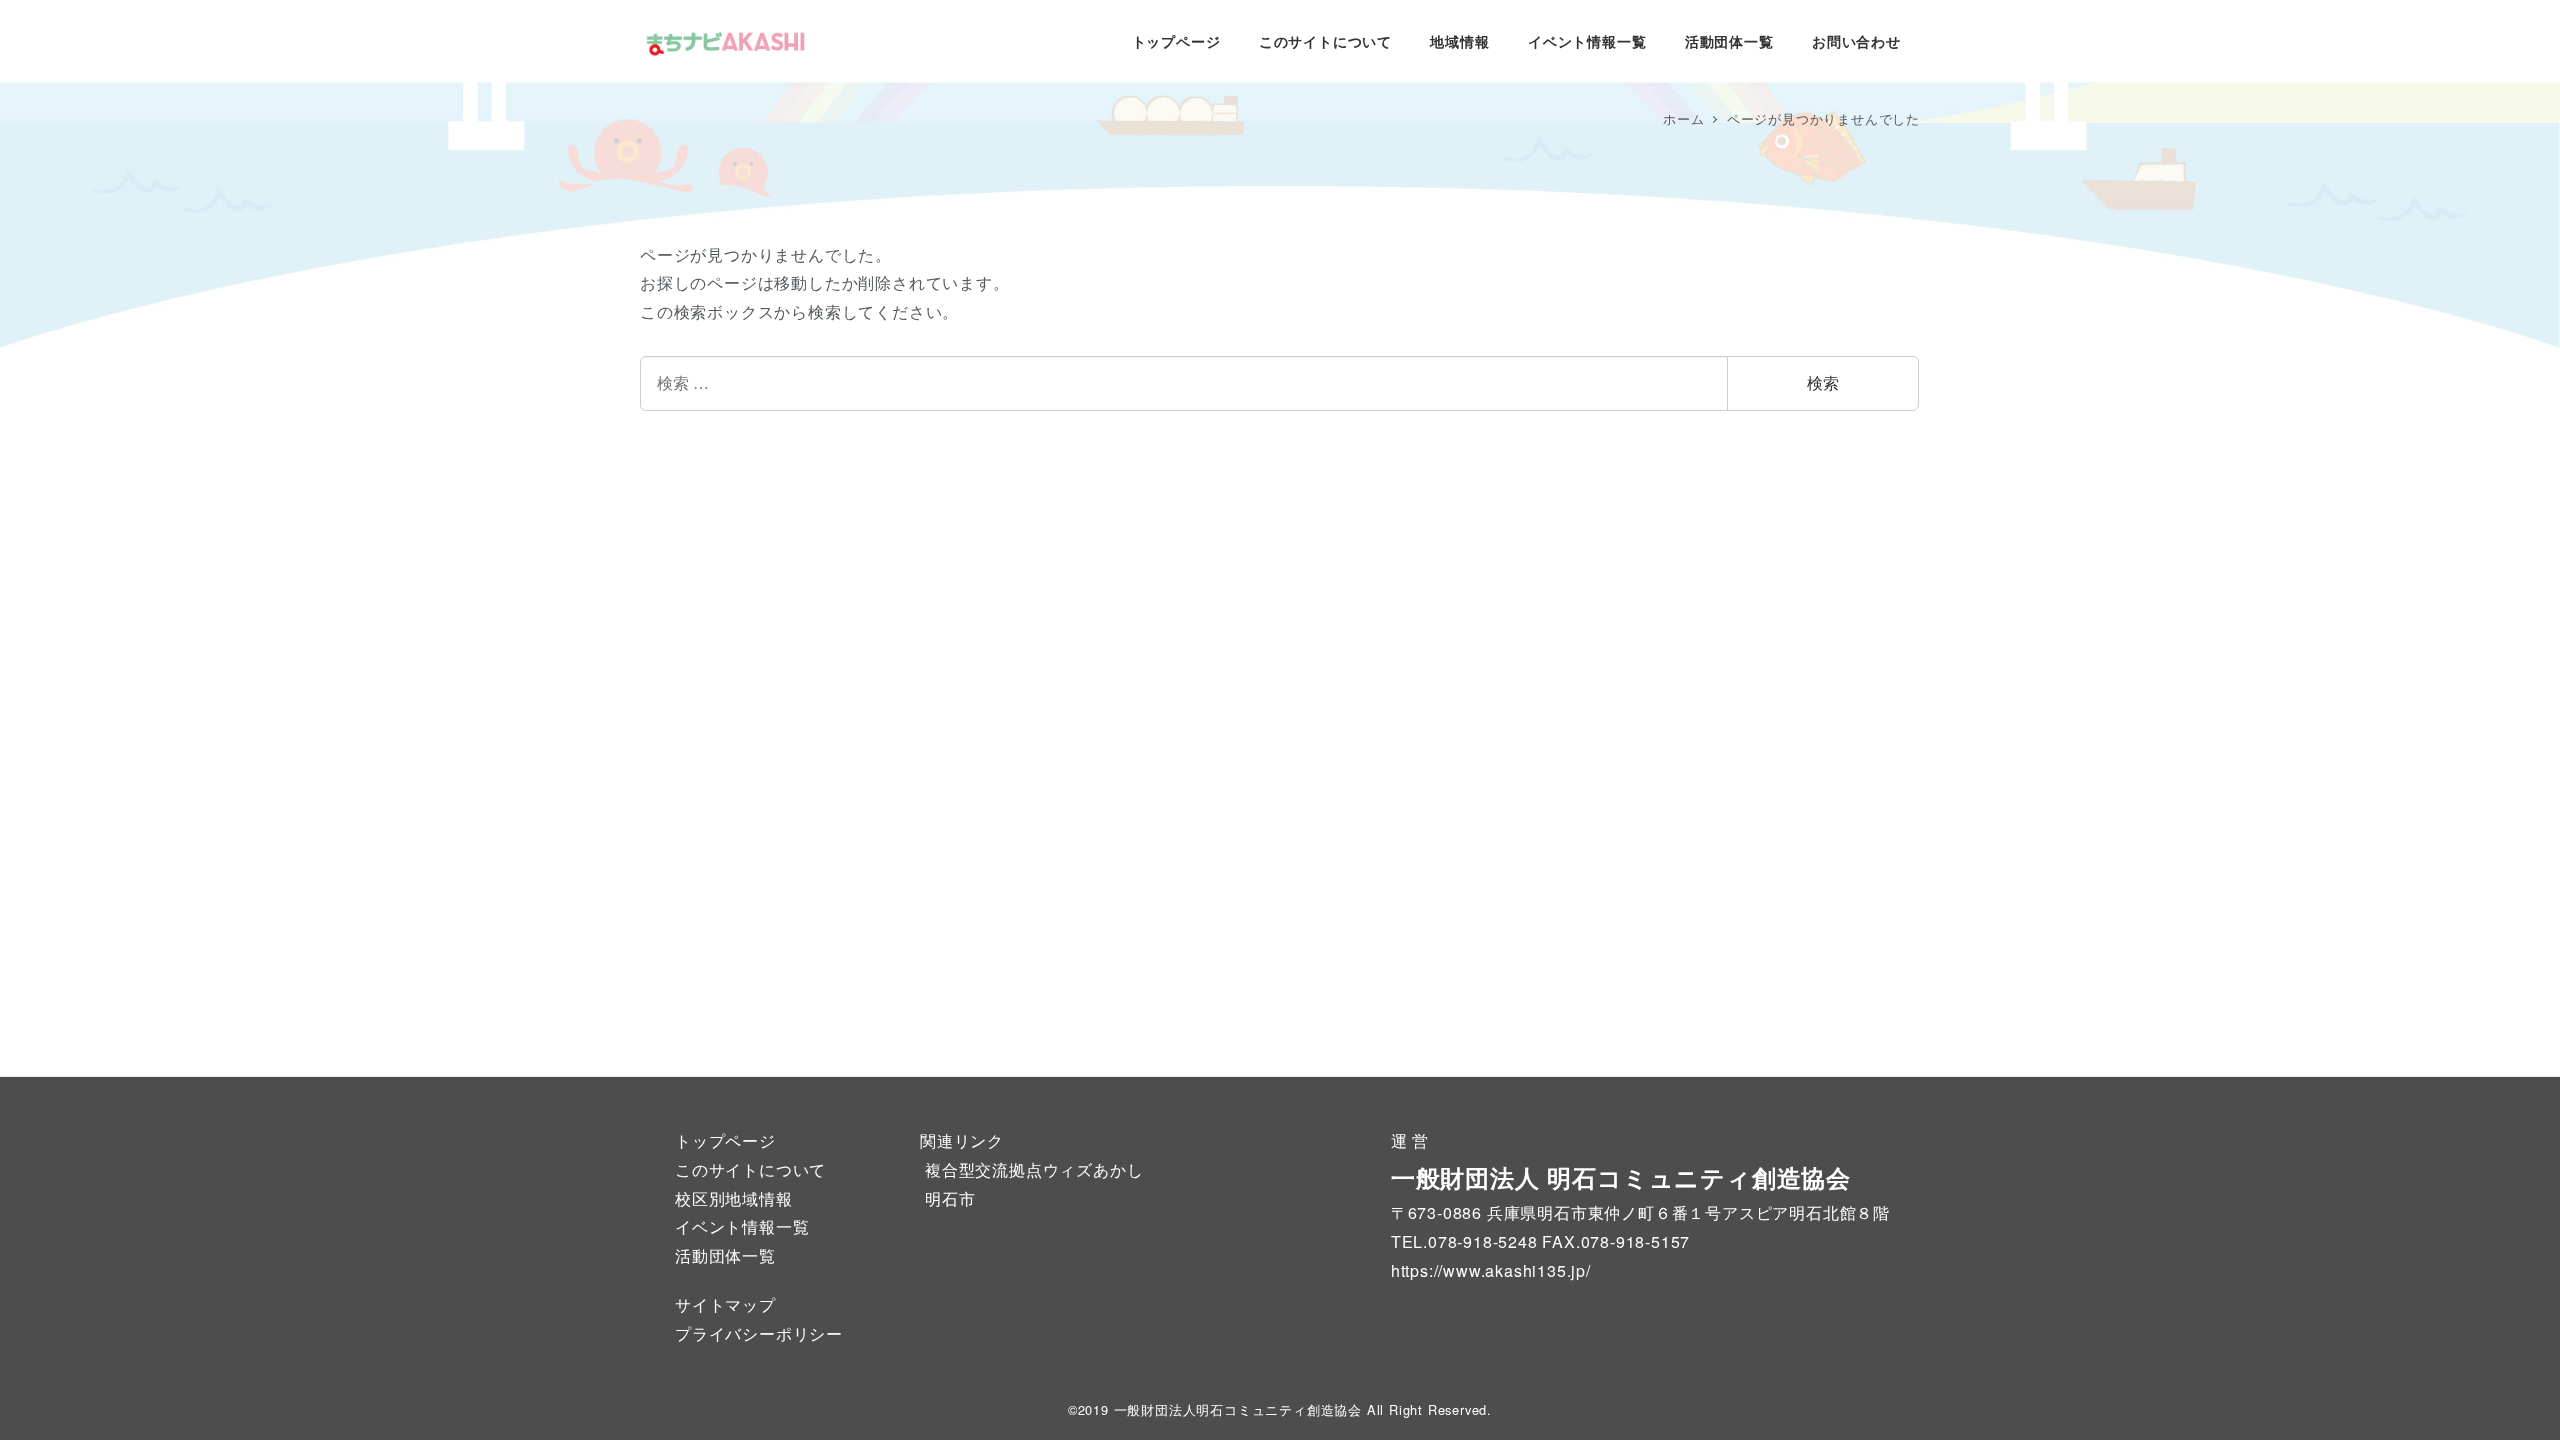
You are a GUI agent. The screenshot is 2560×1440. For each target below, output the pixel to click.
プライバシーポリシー (759, 1333)
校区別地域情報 (734, 1198)
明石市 (950, 1198)
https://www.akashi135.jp (1488, 1270)
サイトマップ (725, 1304)
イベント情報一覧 (742, 1226)
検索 (1823, 382)
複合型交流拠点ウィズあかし (1034, 1169)
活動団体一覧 (725, 1255)
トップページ (725, 1140)
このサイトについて (750, 1169)
